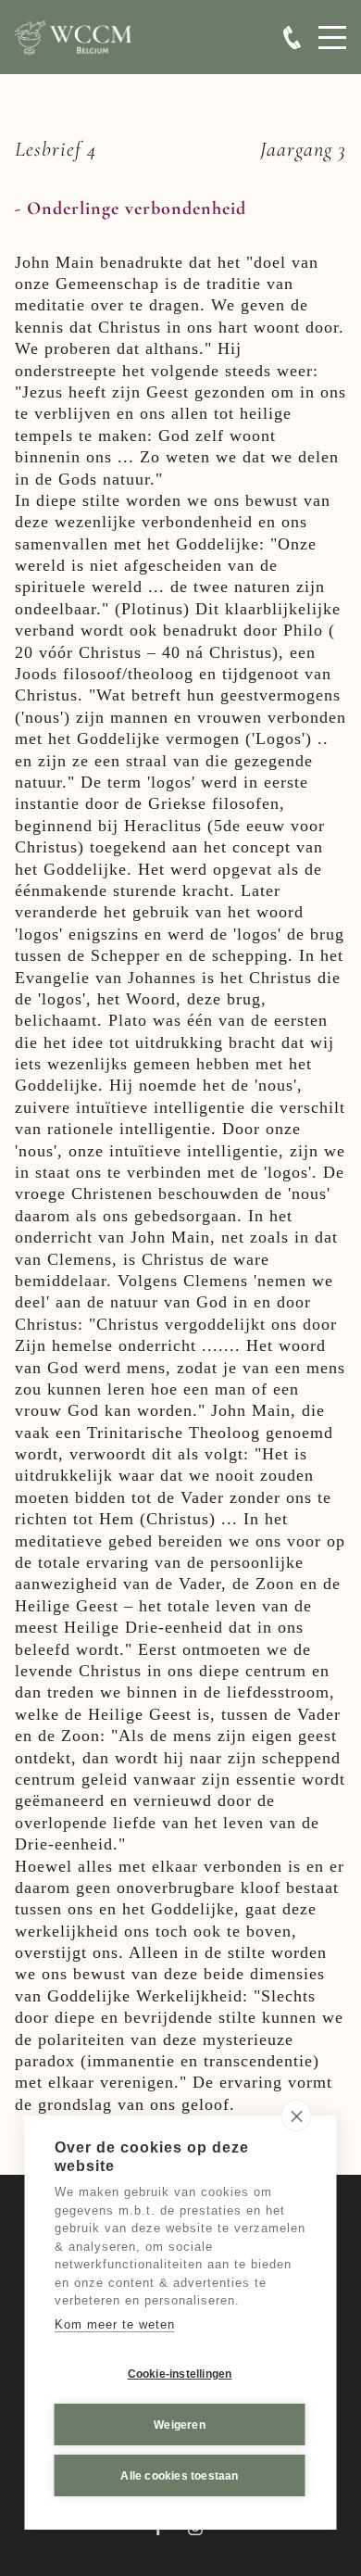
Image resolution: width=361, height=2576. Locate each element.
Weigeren (180, 2425)
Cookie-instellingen (180, 2374)
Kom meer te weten (115, 2324)
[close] (297, 2115)
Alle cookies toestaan (179, 2476)
